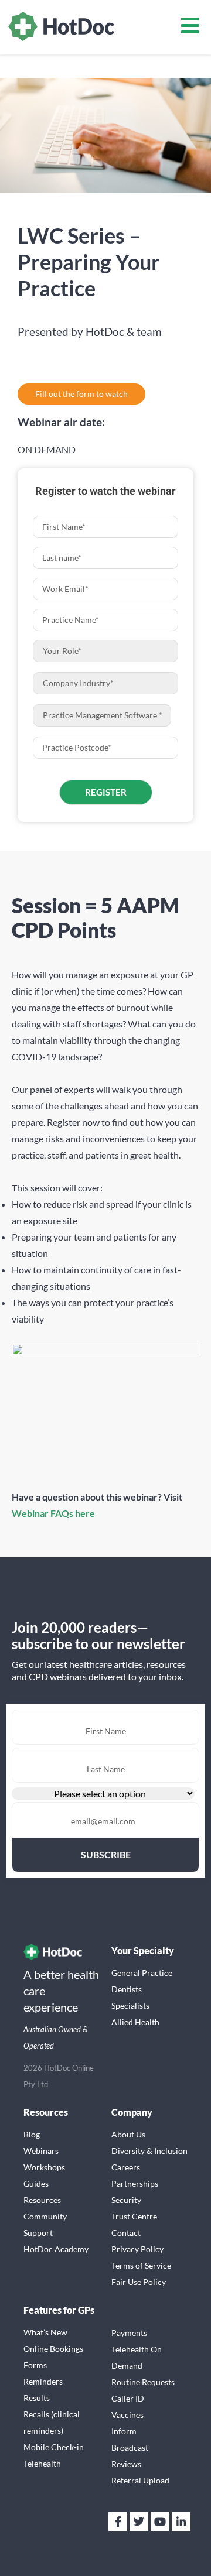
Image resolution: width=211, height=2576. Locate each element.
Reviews (126, 2464)
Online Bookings (53, 2349)
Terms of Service (141, 2265)
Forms (35, 2365)
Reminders (43, 2381)
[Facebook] (118, 2522)
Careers (126, 2167)
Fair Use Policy (139, 2282)
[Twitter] (139, 2522)
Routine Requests (143, 2382)
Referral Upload (140, 2480)
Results (37, 2398)
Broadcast (130, 2447)
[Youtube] (160, 2522)
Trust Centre (134, 2216)
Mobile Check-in (54, 2447)
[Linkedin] (181, 2522)
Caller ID (128, 2398)
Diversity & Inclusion (149, 2151)
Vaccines (127, 2415)
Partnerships (135, 2183)
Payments (129, 2333)
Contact (126, 2233)
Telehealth (42, 2463)
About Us (128, 2134)
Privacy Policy (137, 2249)
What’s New (45, 2332)
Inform (124, 2431)
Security (126, 2200)
